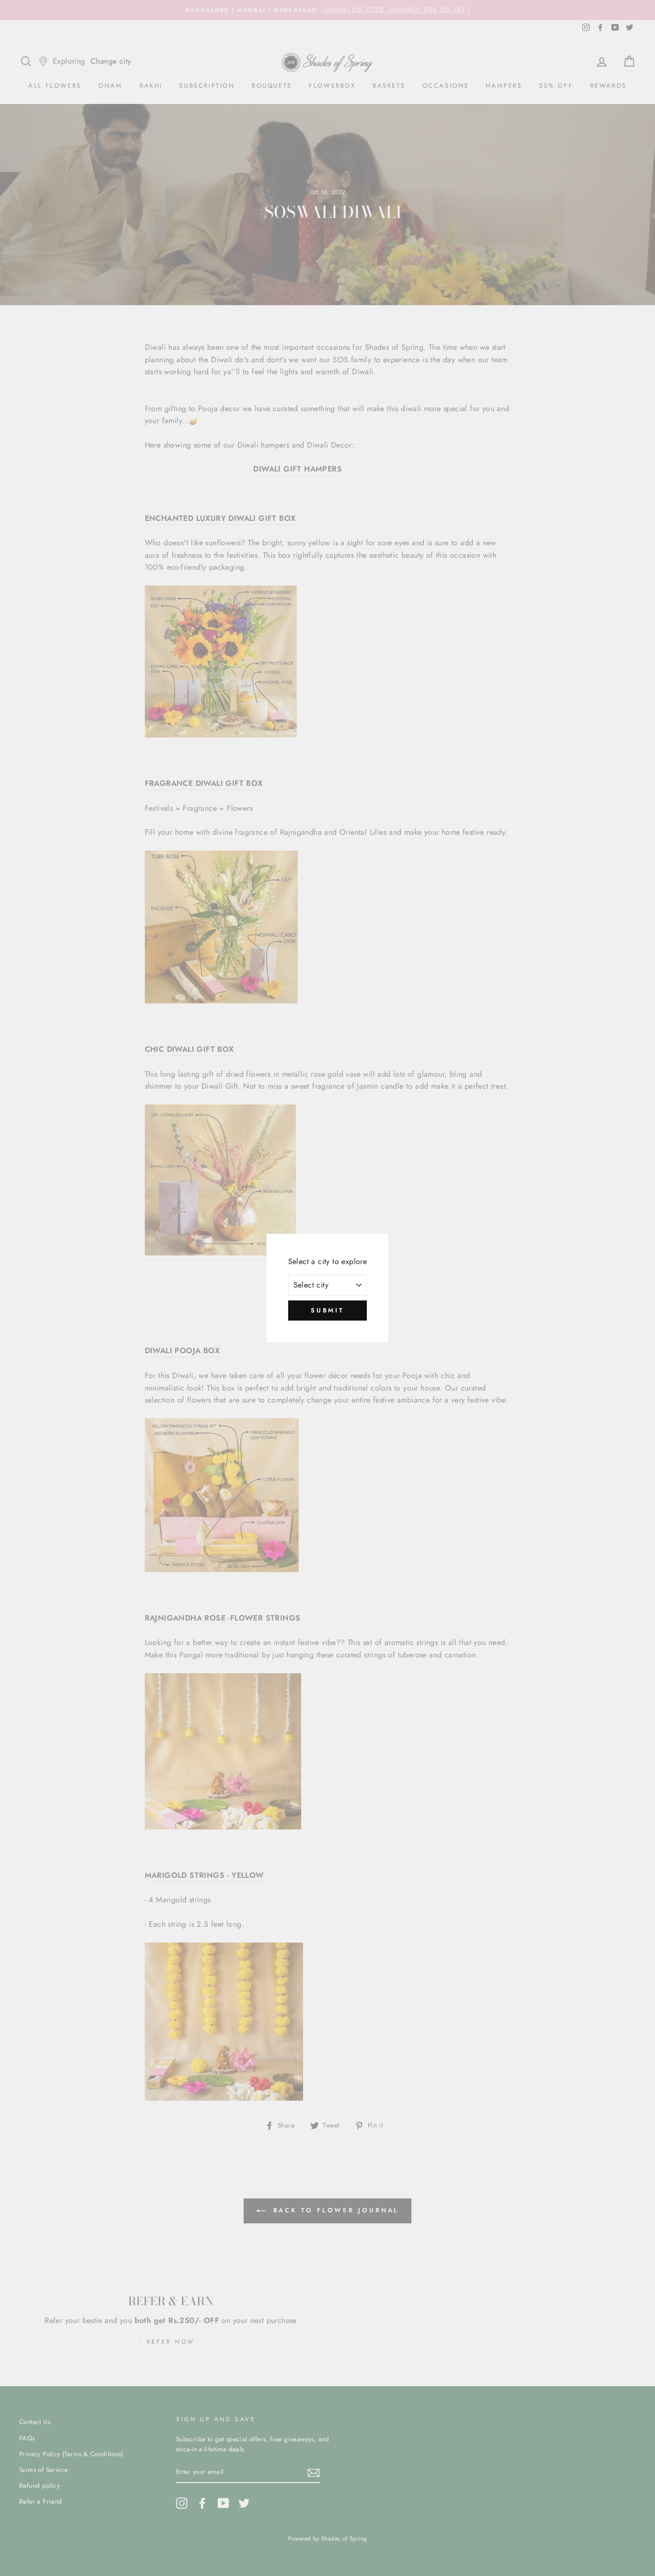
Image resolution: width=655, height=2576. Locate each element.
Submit (327, 1310)
